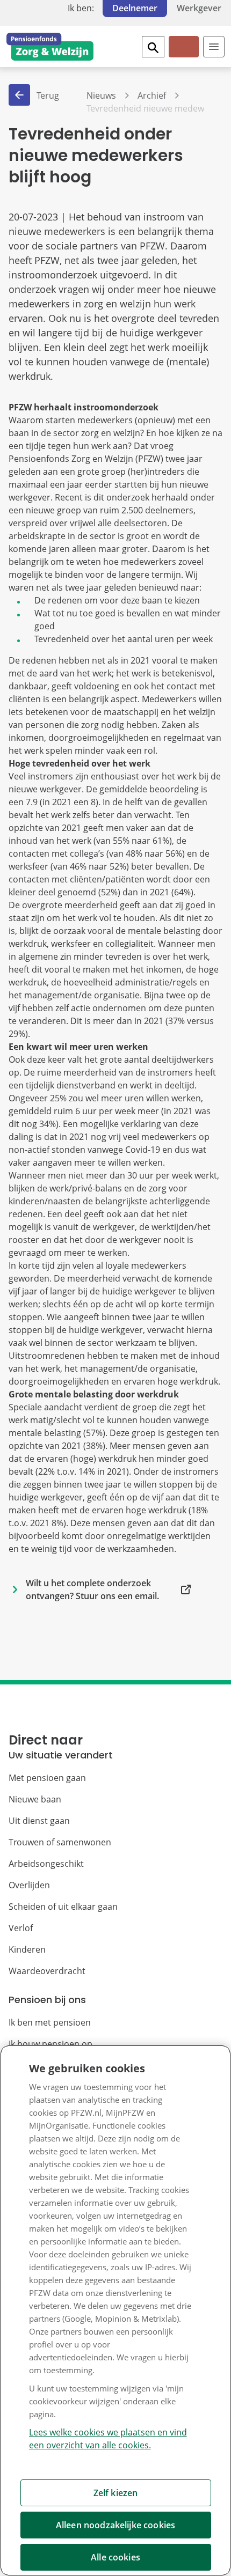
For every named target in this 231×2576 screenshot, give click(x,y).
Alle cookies (115, 2557)
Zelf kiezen (116, 2493)
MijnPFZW (183, 56)
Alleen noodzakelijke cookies (115, 2525)
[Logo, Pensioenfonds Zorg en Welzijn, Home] (50, 47)
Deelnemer (135, 8)
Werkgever (199, 8)
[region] (115, 2310)
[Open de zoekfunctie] (153, 47)
